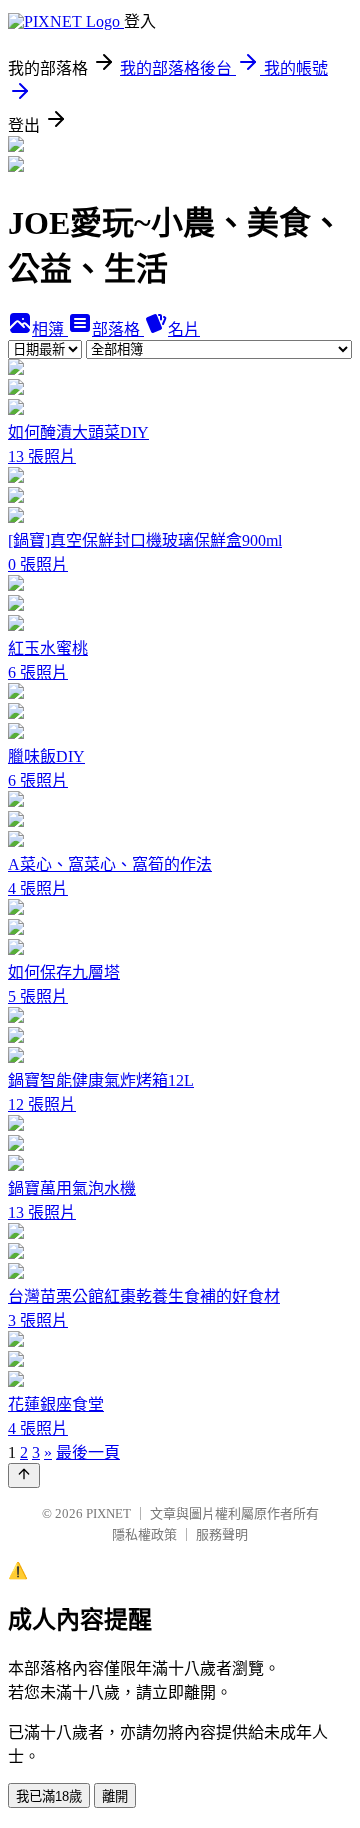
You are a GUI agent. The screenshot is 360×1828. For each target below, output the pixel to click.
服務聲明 (222, 1534)
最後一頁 (88, 1452)
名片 (184, 329)
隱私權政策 (144, 1534)
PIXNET (108, 1513)
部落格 (118, 329)
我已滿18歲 (49, 1796)
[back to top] (24, 1475)
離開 (115, 1796)
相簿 (50, 329)
